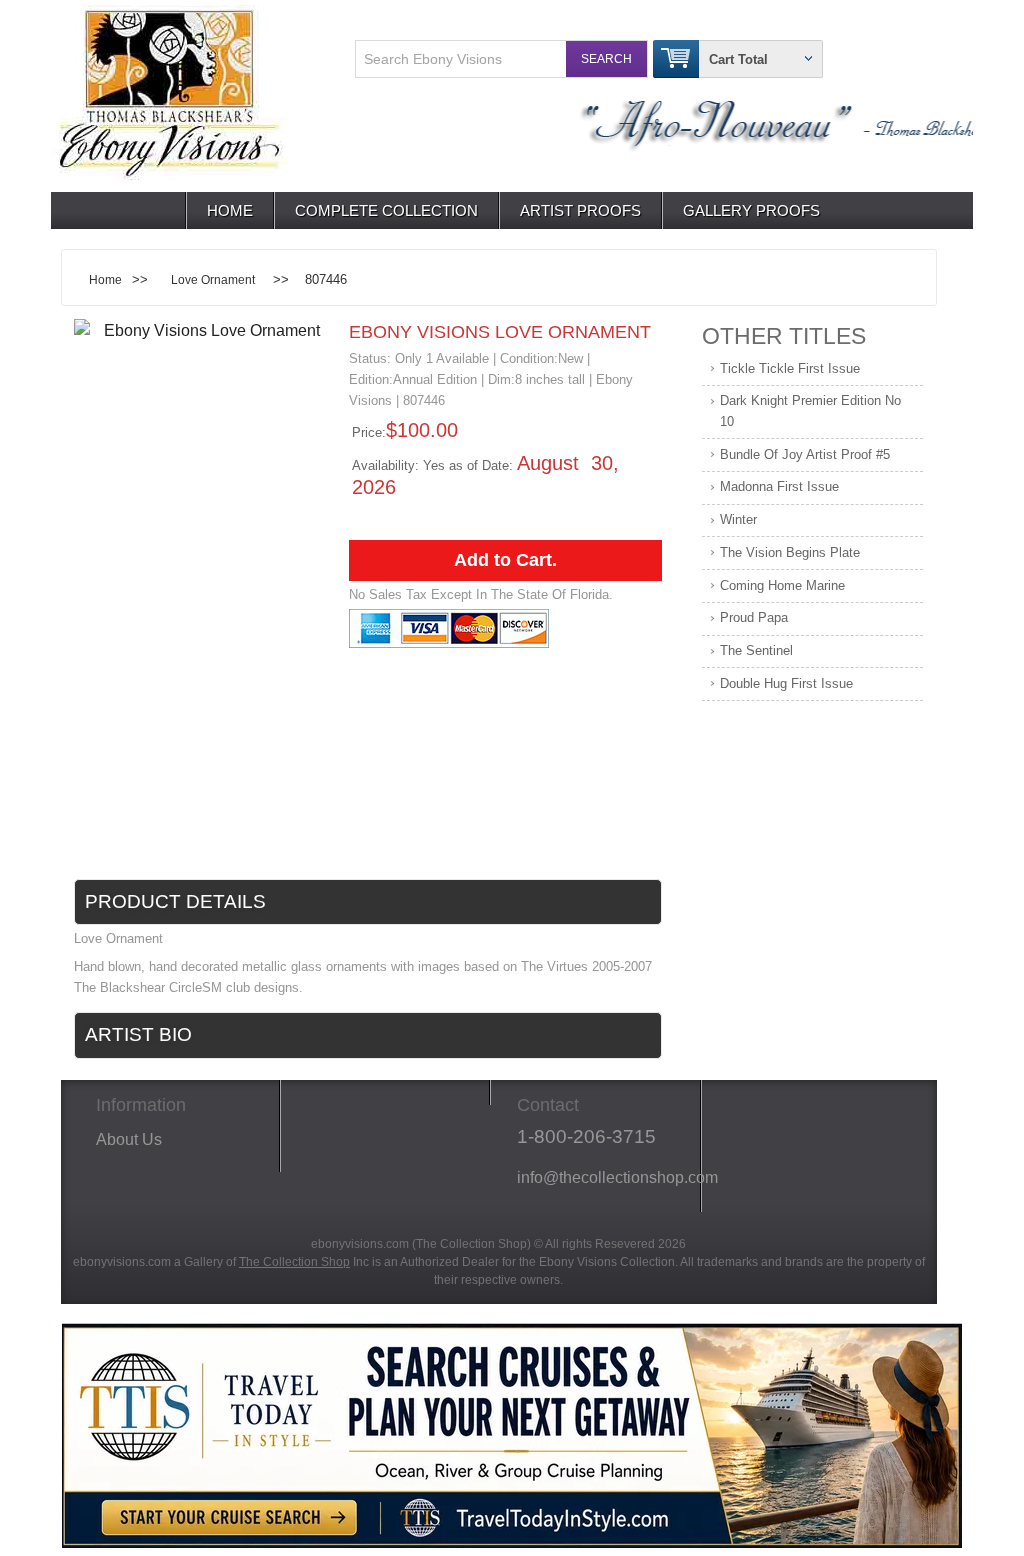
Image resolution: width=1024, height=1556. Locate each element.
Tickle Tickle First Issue (790, 368)
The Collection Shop (294, 1262)
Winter (738, 519)
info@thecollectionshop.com (602, 1177)
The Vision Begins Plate (790, 552)
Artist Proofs (580, 210)
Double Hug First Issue (786, 683)
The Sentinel (756, 650)
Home (230, 210)
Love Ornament (213, 279)
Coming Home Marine (782, 585)
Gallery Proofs (751, 210)
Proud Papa (754, 617)
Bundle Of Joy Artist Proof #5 (805, 454)
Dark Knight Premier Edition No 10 (810, 411)
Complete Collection (386, 210)
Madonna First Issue (779, 486)
